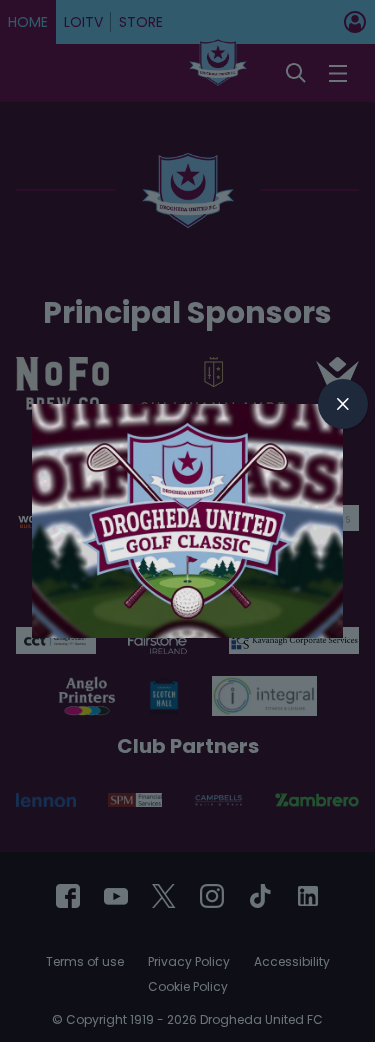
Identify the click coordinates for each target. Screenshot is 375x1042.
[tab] (343, 404)
